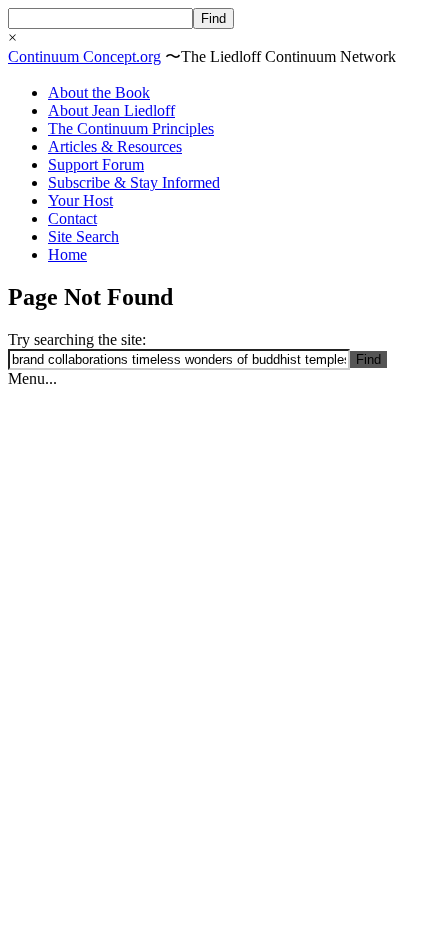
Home (67, 254)
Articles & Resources (115, 146)
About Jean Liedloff (111, 110)
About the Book (99, 92)
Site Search (83, 236)
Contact (72, 218)
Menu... (32, 378)
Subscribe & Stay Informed (134, 182)
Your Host (80, 200)
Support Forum (96, 164)
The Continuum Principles (131, 128)
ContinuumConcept (84, 56)
